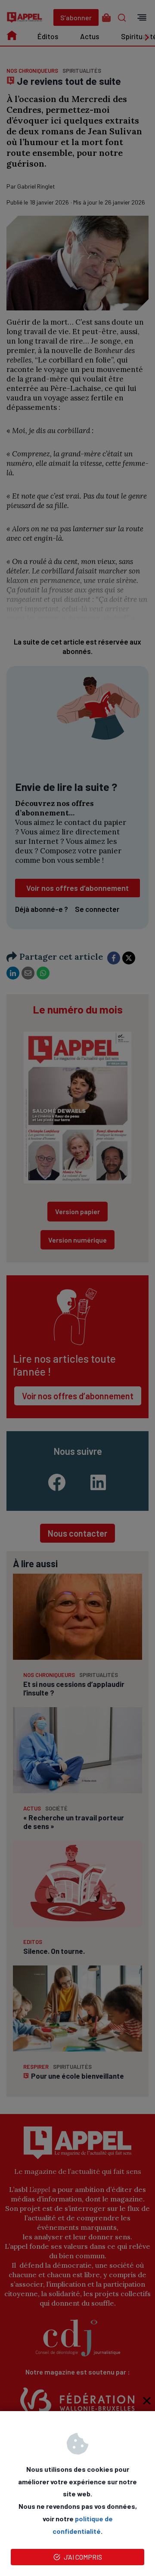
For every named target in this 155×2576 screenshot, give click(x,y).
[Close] (147, 2400)
